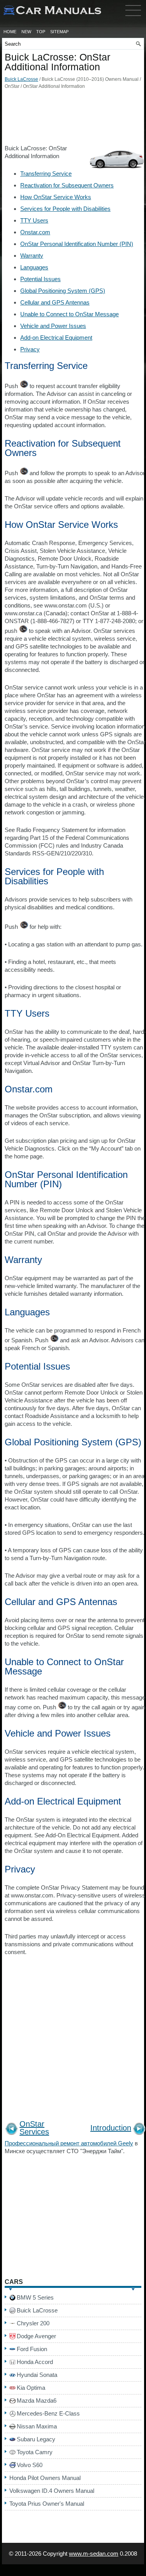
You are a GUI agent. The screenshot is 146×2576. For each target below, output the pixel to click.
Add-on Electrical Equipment (56, 338)
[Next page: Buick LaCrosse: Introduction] (139, 2130)
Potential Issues (40, 279)
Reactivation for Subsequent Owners (67, 185)
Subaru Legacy (36, 2439)
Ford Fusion (32, 2349)
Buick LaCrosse (21, 79)
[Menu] (133, 18)
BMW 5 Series (35, 2297)
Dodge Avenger (36, 2336)
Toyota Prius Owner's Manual (47, 2504)
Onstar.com (35, 232)
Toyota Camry (35, 2452)
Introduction (111, 2128)
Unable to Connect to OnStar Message (69, 314)
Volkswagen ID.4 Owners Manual (52, 2491)
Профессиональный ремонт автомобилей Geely (69, 2143)
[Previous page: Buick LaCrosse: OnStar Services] (11, 2130)
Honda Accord (35, 2362)
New (26, 32)
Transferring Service (46, 174)
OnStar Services (34, 2128)
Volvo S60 (30, 2465)
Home (10, 32)
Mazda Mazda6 (37, 2401)
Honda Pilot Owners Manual (45, 2478)
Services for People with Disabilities (65, 209)
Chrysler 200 (33, 2323)
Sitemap (59, 32)
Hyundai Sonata (37, 2375)
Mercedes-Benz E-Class (48, 2413)
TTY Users (34, 220)
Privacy (30, 349)
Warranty (32, 256)
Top (41, 32)
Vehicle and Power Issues (53, 326)
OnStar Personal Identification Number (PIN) (77, 244)
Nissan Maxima (37, 2426)
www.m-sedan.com (94, 2554)
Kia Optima (31, 2388)
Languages (34, 267)
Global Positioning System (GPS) (63, 291)
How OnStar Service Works (56, 197)
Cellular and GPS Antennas (55, 302)
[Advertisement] (73, 119)
